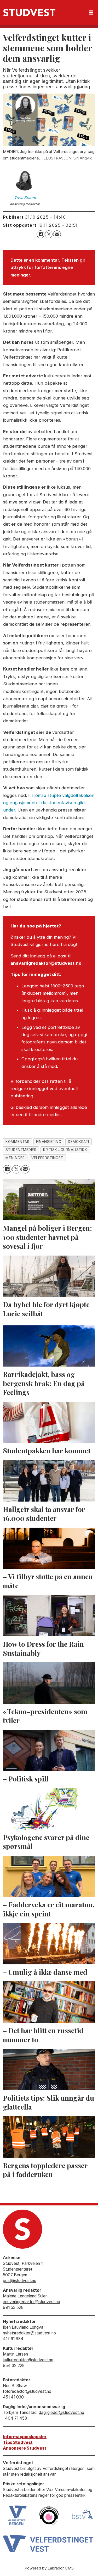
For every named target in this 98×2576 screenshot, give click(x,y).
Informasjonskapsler (25, 2437)
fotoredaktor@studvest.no (27, 2391)
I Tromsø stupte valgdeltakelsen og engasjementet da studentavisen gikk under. (49, 803)
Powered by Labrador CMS (49, 2568)
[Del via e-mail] (57, 234)
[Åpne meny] (91, 13)
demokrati (79, 1142)
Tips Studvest (18, 2442)
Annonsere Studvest (25, 2448)
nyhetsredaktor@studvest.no (29, 2333)
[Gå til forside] (29, 13)
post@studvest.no (20, 2281)
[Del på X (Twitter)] (49, 234)
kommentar (17, 1142)
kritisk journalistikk (65, 1150)
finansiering (49, 1142)
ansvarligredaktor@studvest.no (31, 2302)
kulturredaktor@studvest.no (28, 2360)
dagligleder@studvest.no (61, 2412)
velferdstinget (47, 1158)
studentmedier (21, 1150)
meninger (15, 1158)
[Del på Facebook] (40, 234)
